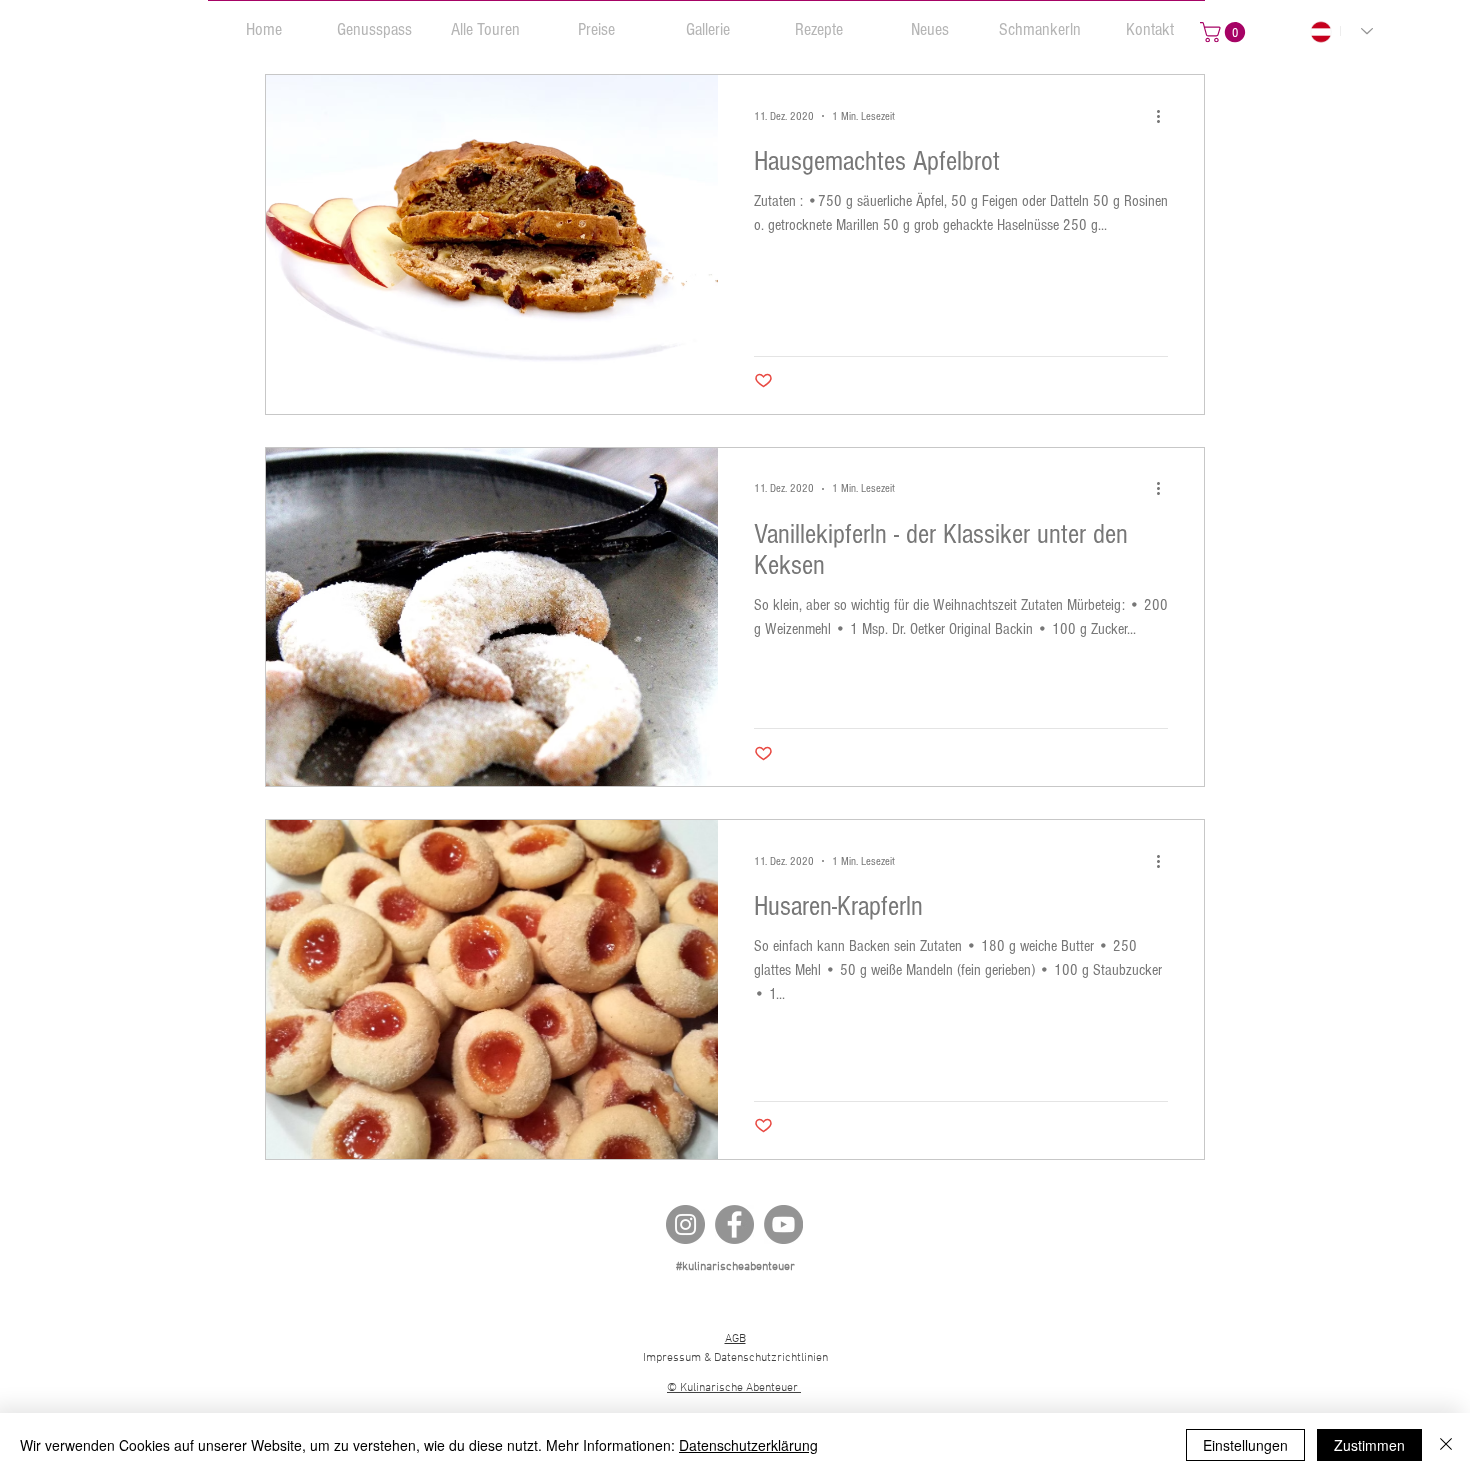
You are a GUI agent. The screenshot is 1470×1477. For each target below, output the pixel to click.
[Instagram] (685, 1224)
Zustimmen (1369, 1445)
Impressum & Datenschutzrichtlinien (735, 1358)
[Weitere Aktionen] (1165, 116)
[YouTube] (783, 1224)
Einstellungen (1245, 1445)
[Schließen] (1446, 1445)
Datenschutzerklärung (748, 1445)
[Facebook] (734, 1224)
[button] (374, 21)
